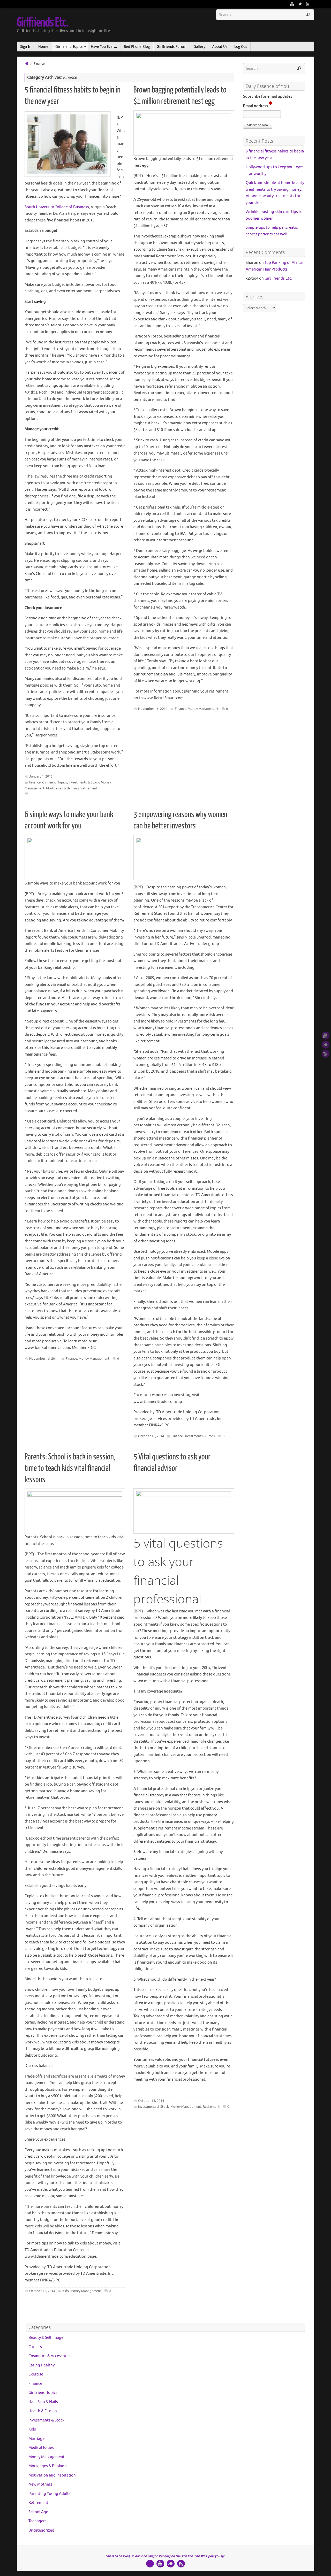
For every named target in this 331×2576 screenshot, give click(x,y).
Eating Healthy (42, 2365)
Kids (66, 2291)
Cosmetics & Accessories (50, 2356)
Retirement (89, 788)
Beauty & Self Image (46, 2338)
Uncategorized (41, 2530)
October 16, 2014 (151, 1436)
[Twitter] (300, 4)
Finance (35, 782)
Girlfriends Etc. (42, 22)
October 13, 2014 (42, 2291)
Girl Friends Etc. (278, 278)
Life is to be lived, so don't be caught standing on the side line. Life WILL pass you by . (166, 2556)
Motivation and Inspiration (52, 2475)
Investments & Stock (84, 782)
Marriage (36, 2439)
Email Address (256, 106)
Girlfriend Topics (55, 782)
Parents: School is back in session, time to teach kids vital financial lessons (70, 1468)
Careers (35, 2347)
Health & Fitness (43, 2411)
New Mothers (40, 2484)
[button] (258, 125)
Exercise (36, 2374)
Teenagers (37, 2521)
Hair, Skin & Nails (43, 2402)
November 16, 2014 (153, 709)
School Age (38, 2512)
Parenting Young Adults (50, 2494)
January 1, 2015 (41, 776)
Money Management (203, 709)
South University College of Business (57, 207)
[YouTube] (292, 4)
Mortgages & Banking (62, 788)
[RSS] (308, 4)
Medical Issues (41, 2448)
